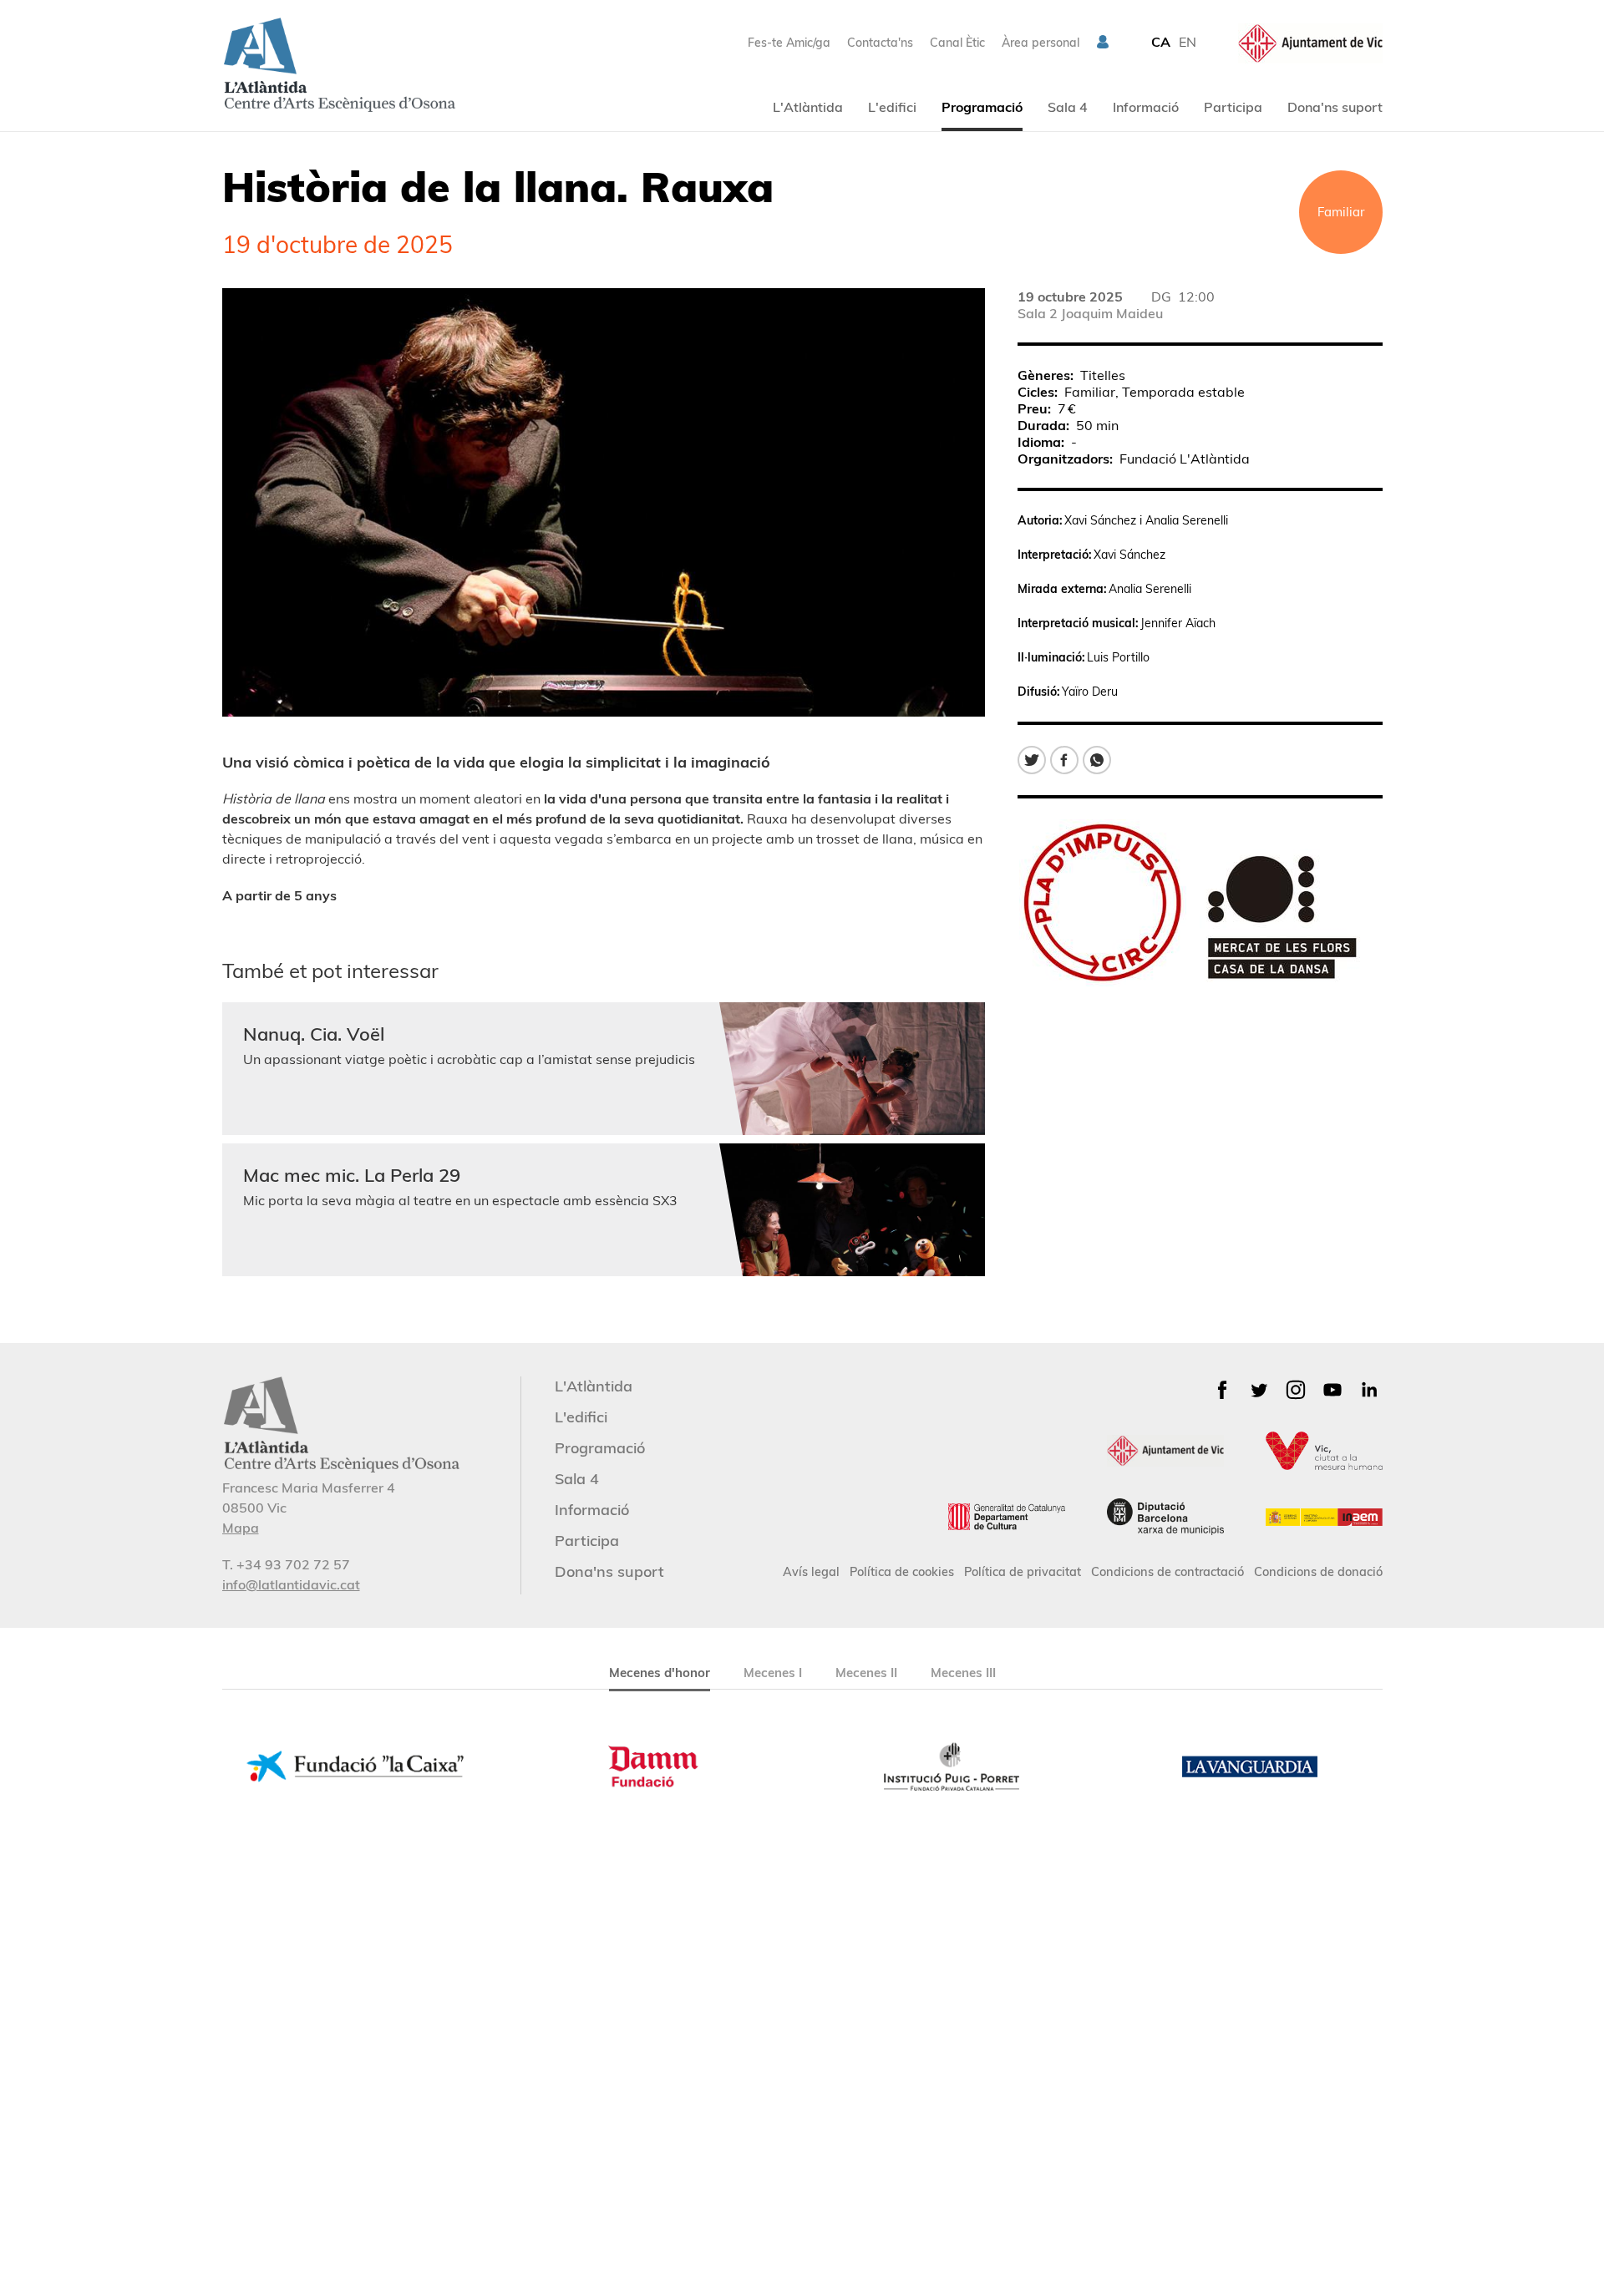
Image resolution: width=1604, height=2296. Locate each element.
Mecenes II (866, 1673)
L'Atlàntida (808, 107)
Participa (1233, 107)
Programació (982, 107)
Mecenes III (963, 1673)
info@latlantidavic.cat (291, 1584)
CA (1161, 42)
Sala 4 (1068, 107)
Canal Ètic (957, 43)
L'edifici (892, 107)
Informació (1146, 107)
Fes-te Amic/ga (789, 43)
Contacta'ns (880, 43)
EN (1188, 42)
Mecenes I (773, 1673)
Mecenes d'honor (660, 1673)
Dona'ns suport (1335, 107)
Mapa (241, 1528)
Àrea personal (1041, 43)
